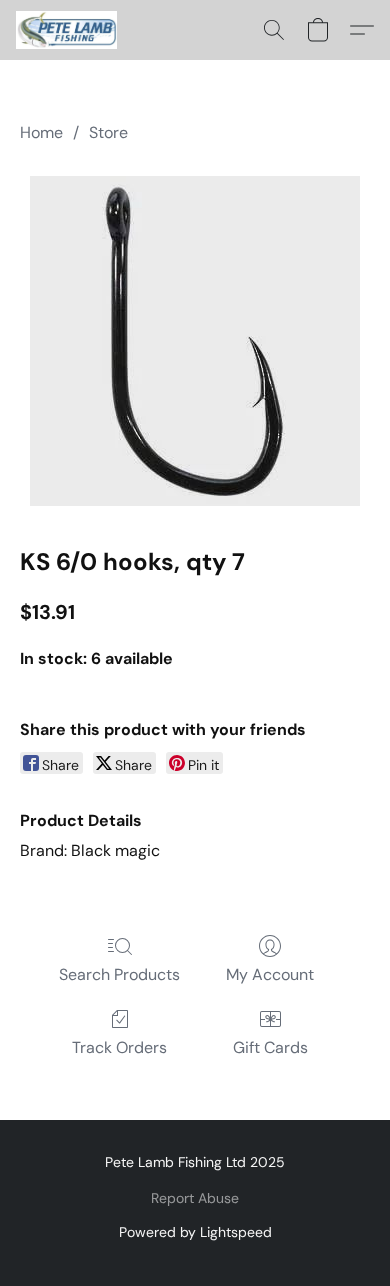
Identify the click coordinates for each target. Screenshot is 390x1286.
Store (108, 132)
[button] (69, 30)
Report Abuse (195, 1198)
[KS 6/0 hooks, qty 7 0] (195, 341)
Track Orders (119, 1047)
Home (41, 132)
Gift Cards (270, 1047)
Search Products (119, 974)
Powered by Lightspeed (195, 1232)
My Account (270, 974)
